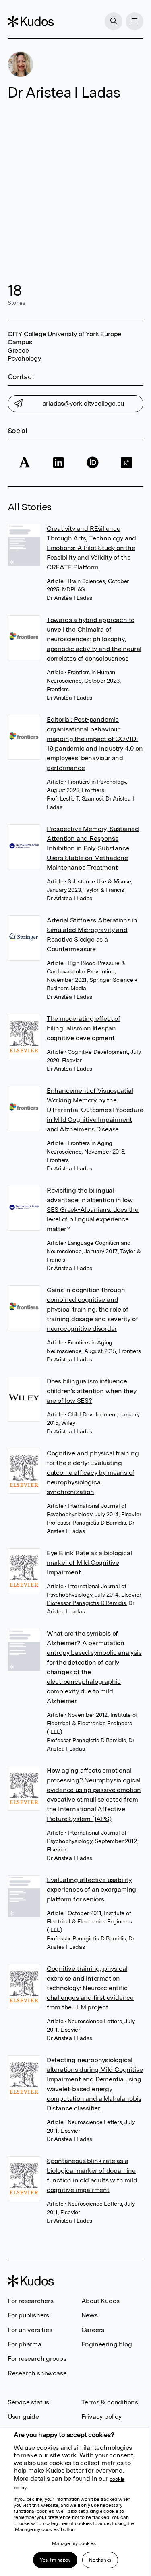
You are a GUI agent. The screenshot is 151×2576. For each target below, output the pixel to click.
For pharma (25, 2344)
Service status (28, 2402)
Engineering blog (107, 2344)
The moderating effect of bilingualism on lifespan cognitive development (84, 1028)
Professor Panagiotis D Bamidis (86, 1523)
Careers (93, 2330)
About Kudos (100, 2301)
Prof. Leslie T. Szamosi (75, 798)
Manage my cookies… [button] (75, 2543)
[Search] (114, 21)
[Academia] (25, 463)
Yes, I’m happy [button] (55, 2560)
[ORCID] (93, 463)
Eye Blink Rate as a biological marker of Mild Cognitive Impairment (89, 1563)
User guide (23, 2417)
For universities (30, 2330)
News (90, 2315)
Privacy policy (101, 2417)
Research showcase (37, 2373)
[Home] (31, 21)
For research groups (37, 2359)
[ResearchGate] (126, 463)
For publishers (28, 2315)
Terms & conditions (110, 2402)
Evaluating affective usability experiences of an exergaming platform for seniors (91, 1889)
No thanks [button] (100, 2560)
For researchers (31, 2301)
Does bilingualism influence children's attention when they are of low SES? (92, 1391)
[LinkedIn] (58, 463)
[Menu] (134, 21)
